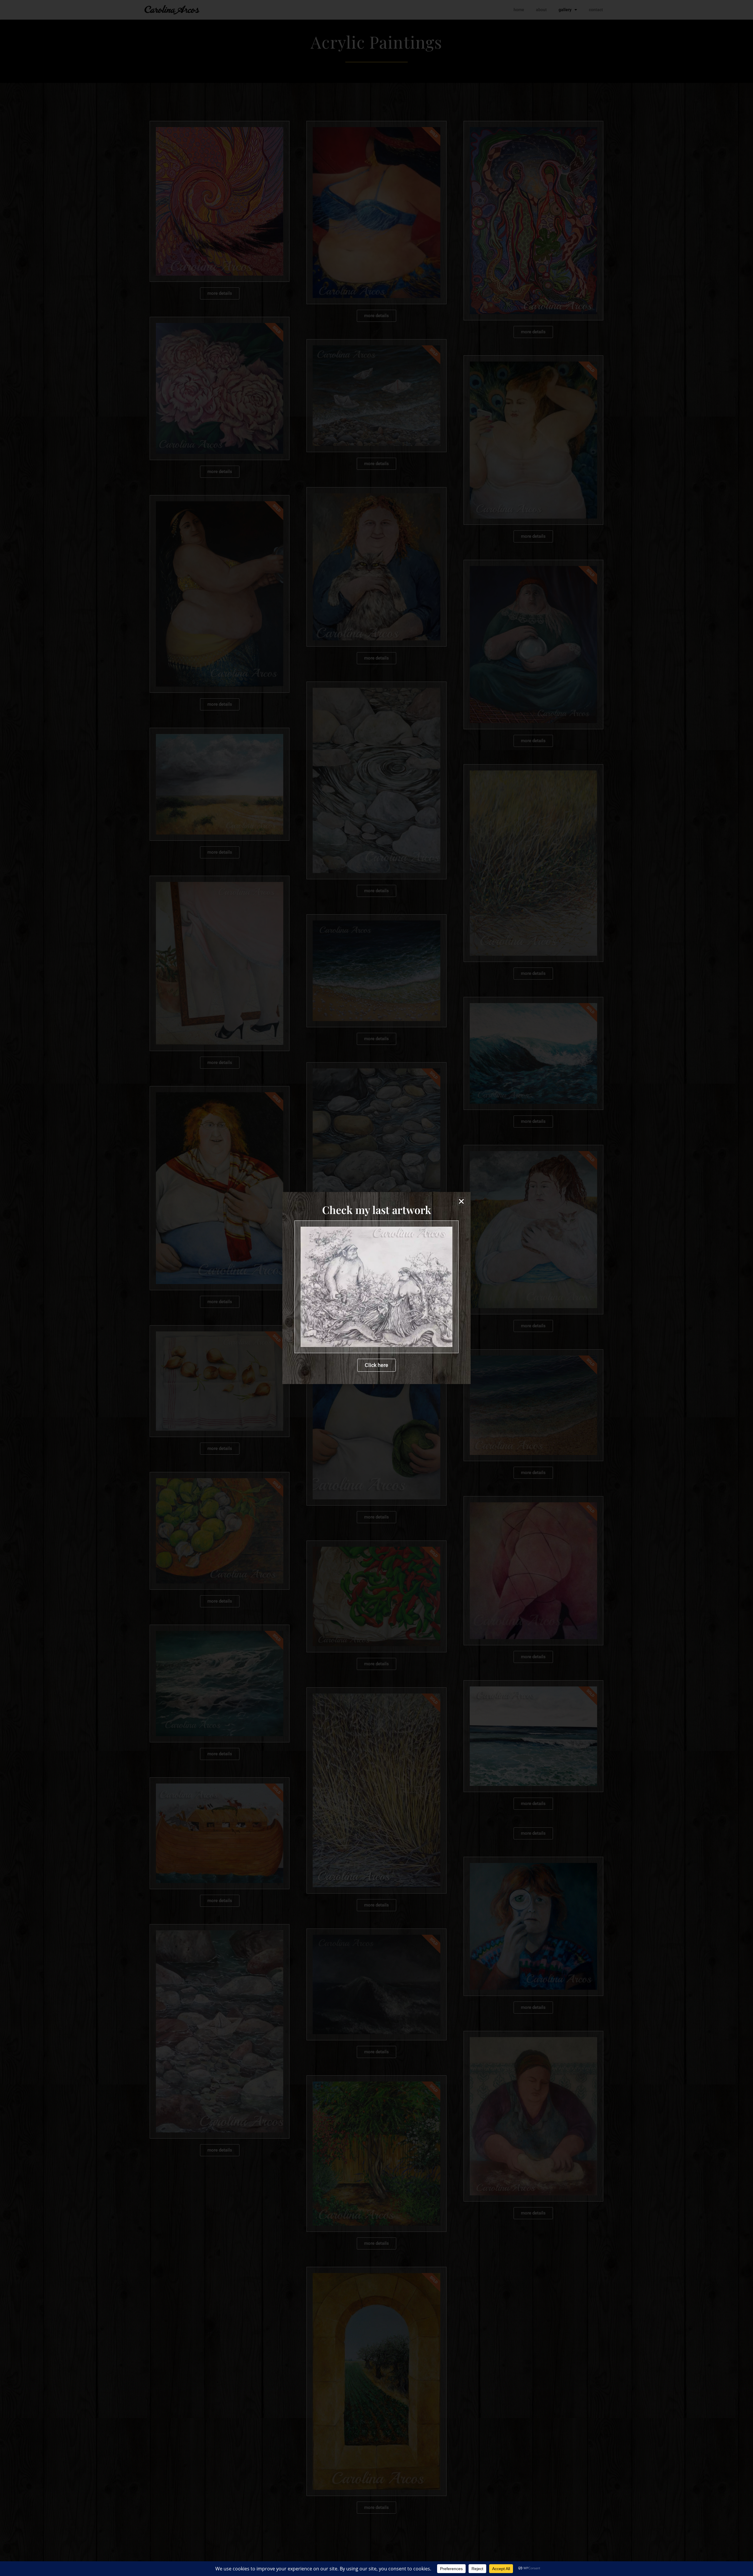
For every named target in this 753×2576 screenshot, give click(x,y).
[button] (461, 1201)
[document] (376, 1288)
